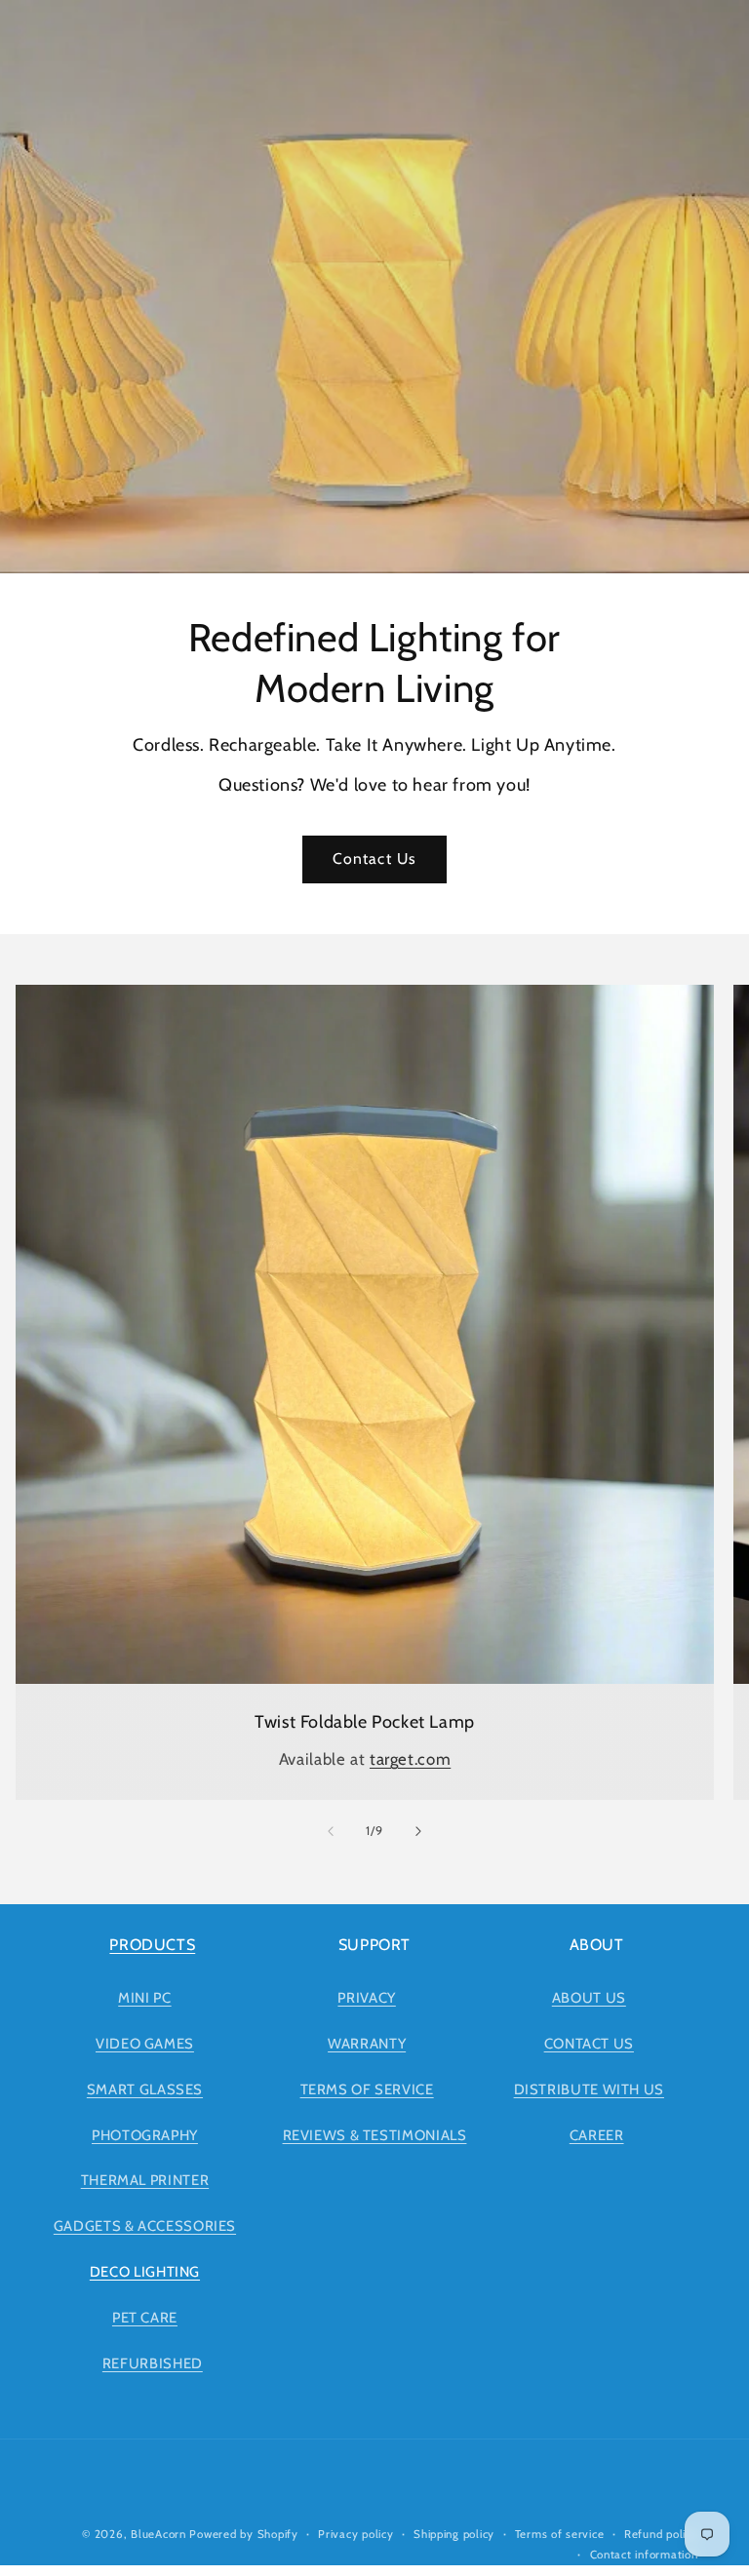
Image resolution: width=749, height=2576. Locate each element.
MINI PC (144, 1998)
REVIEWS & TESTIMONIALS (375, 2135)
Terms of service (560, 2534)
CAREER (597, 2135)
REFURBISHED (153, 2363)
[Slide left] (331, 1832)
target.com (410, 1759)
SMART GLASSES (145, 2089)
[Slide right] (418, 1832)
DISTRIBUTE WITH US (589, 2089)
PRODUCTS (152, 1945)
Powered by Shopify (243, 2534)
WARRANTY (367, 2044)
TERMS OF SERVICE (367, 2089)
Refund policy (661, 2534)
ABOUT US (589, 1998)
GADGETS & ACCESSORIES (145, 2226)
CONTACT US (589, 2044)
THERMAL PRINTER (145, 2180)
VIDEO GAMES (145, 2044)
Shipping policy (454, 2534)
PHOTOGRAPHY (145, 2135)
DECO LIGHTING (145, 2272)
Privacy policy (355, 2534)
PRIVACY (366, 1998)
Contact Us (374, 859)
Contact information (644, 2555)
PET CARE (145, 2318)
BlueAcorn (158, 2534)
